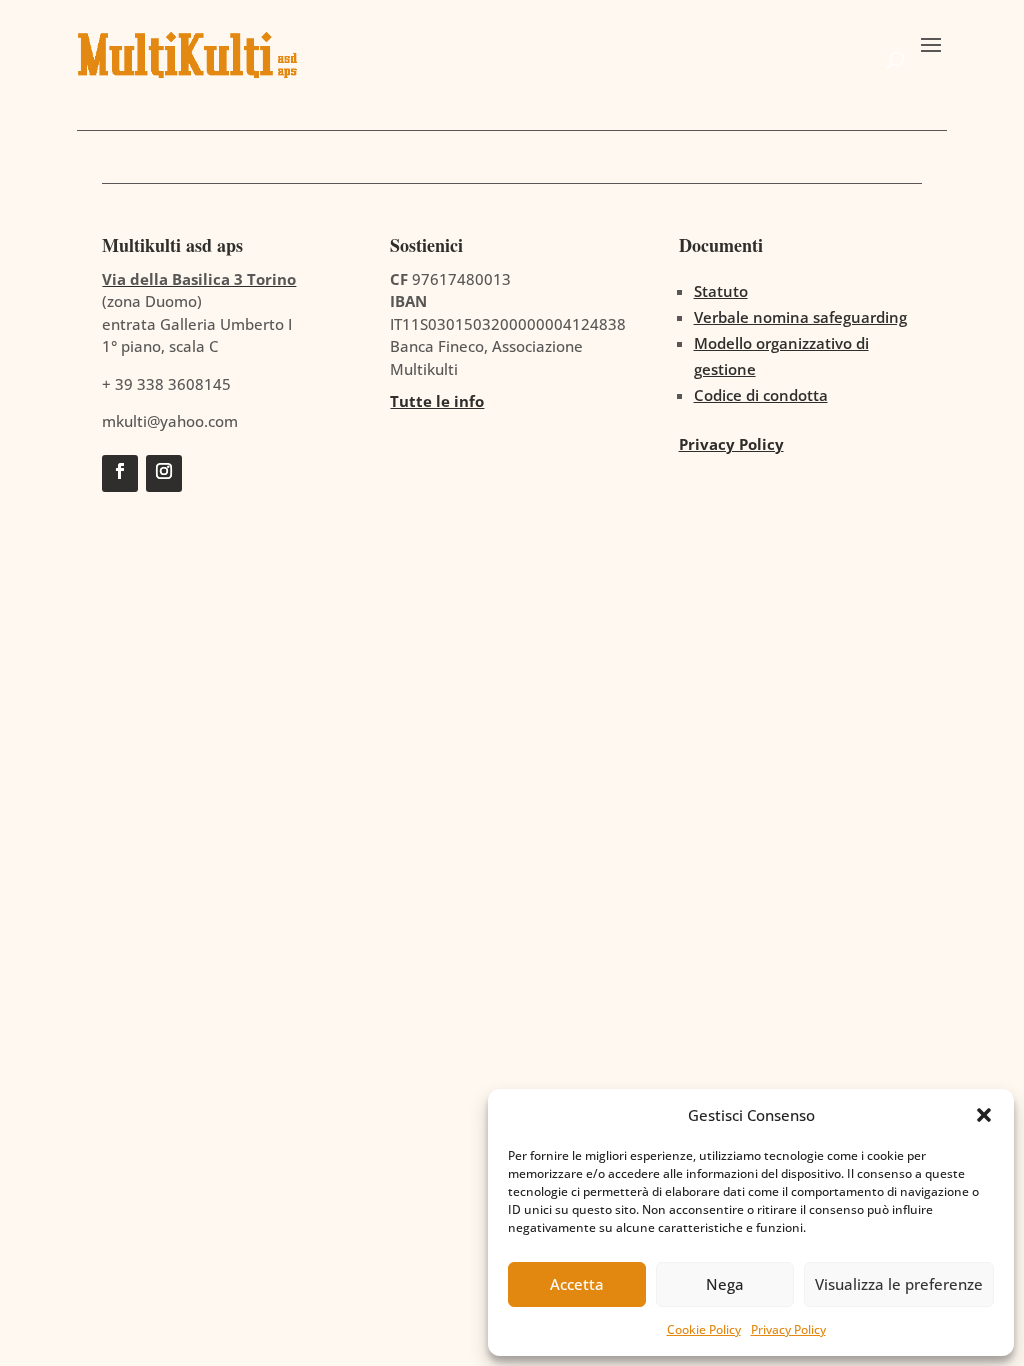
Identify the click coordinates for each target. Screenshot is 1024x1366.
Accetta (577, 1284)
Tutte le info (437, 401)
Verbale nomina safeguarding (800, 317)
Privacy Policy (788, 1329)
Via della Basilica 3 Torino (199, 279)
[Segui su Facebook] (120, 473)
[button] (984, 1115)
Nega (725, 1284)
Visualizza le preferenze (899, 1284)
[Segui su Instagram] (164, 473)
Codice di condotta (761, 395)
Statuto (721, 291)
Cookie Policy (704, 1329)
